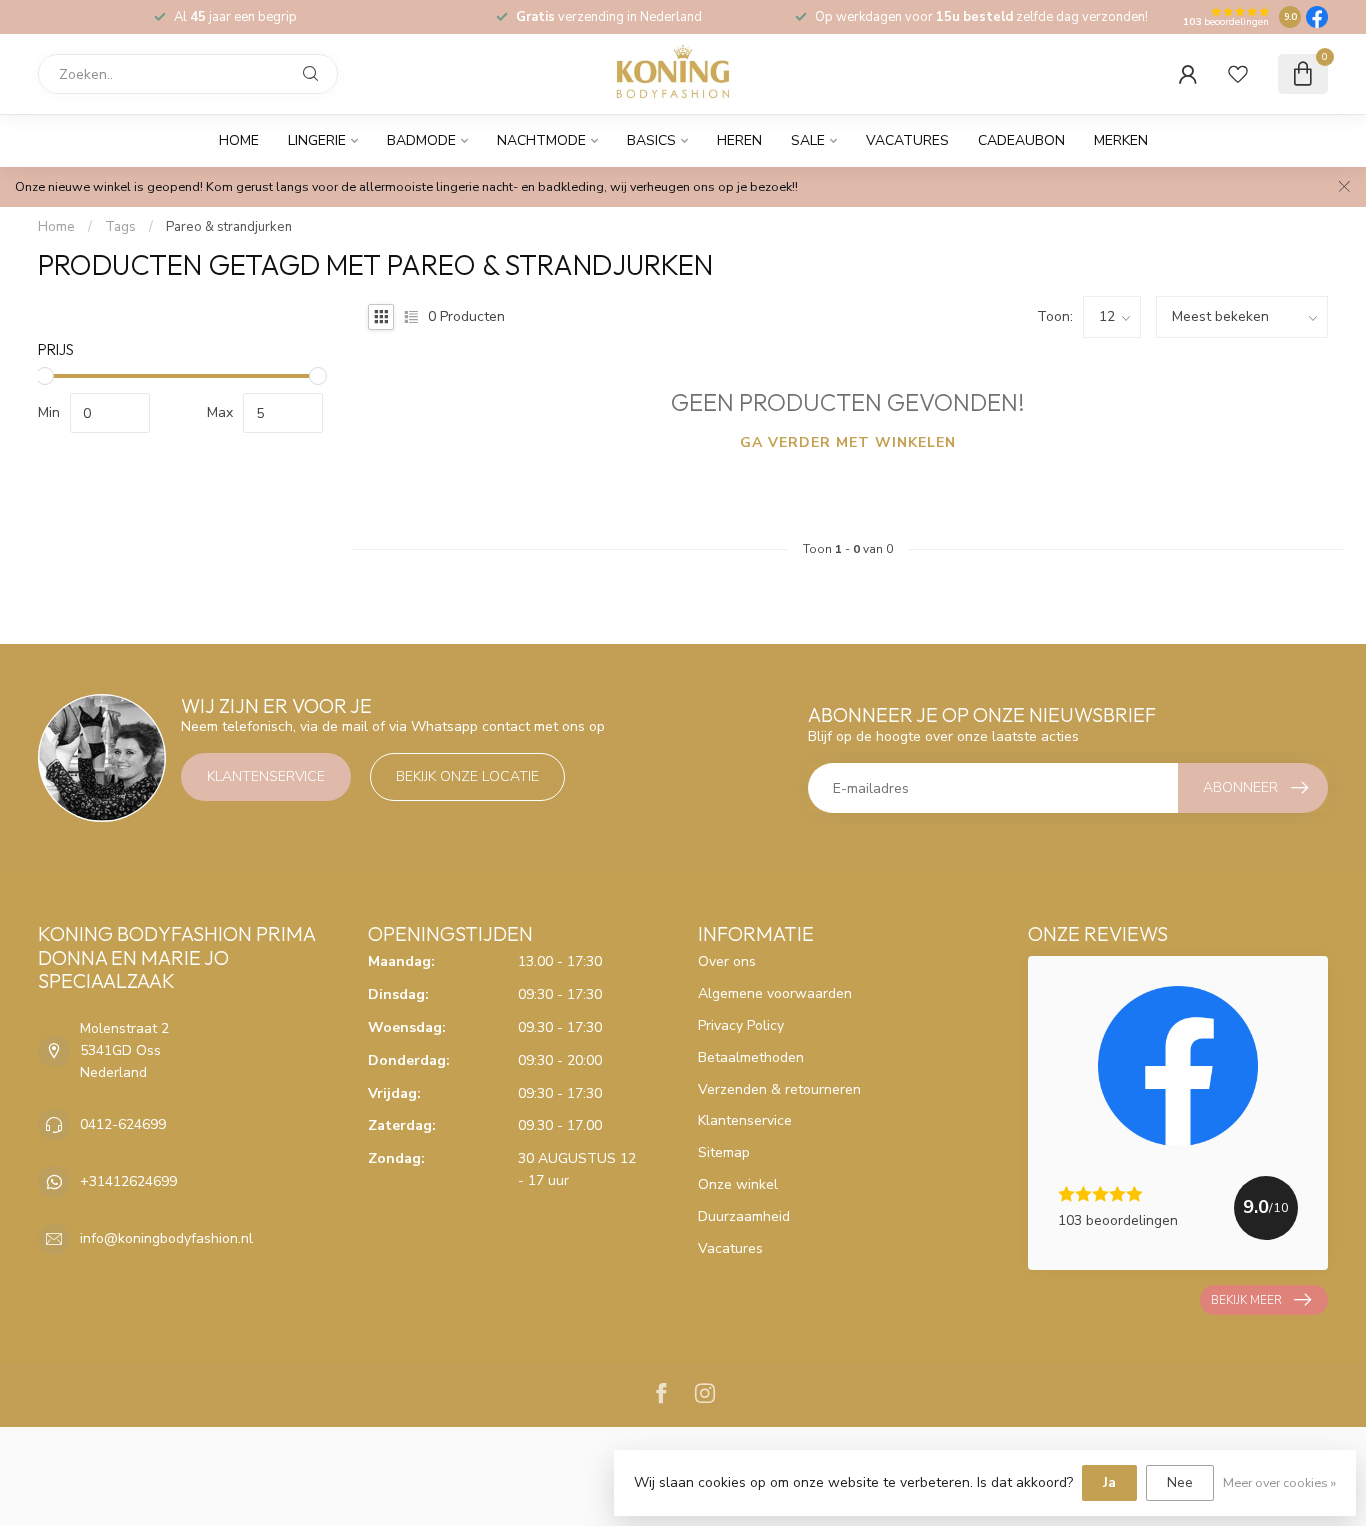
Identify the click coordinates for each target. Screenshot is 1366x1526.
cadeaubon (1021, 140)
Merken (1121, 140)
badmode (421, 140)
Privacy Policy (741, 1025)
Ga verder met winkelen (848, 442)
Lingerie (317, 140)
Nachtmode (541, 140)
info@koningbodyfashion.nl (166, 1238)
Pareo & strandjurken (229, 227)
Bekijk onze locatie (467, 776)
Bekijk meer (1246, 1300)
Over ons (727, 961)
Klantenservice (266, 776)
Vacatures (907, 140)
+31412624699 (128, 1181)
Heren (739, 140)
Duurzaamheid (744, 1216)
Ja (1109, 1482)
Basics (651, 140)
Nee (1180, 1482)
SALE (808, 140)
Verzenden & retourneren (779, 1089)
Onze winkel (738, 1184)
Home (239, 140)
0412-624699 (123, 1124)
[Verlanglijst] (1238, 74)
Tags (120, 227)
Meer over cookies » (1279, 1482)
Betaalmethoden (751, 1057)
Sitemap (724, 1152)
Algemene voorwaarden (775, 993)
